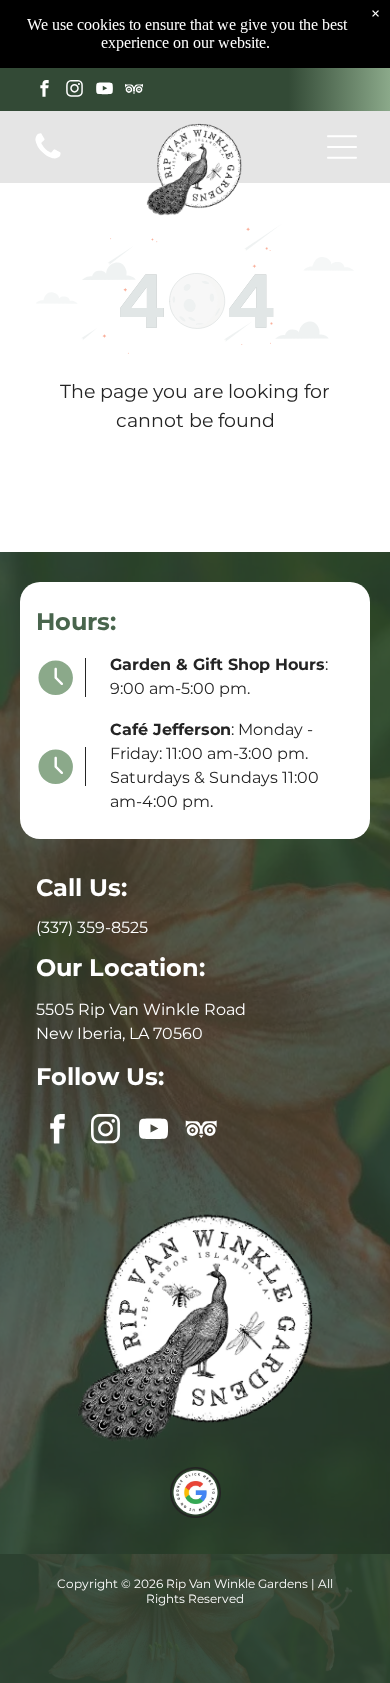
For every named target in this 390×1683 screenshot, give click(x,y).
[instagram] (74, 91)
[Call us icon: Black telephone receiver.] (48, 157)
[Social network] (134, 91)
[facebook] (44, 91)
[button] (342, 147)
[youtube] (104, 91)
